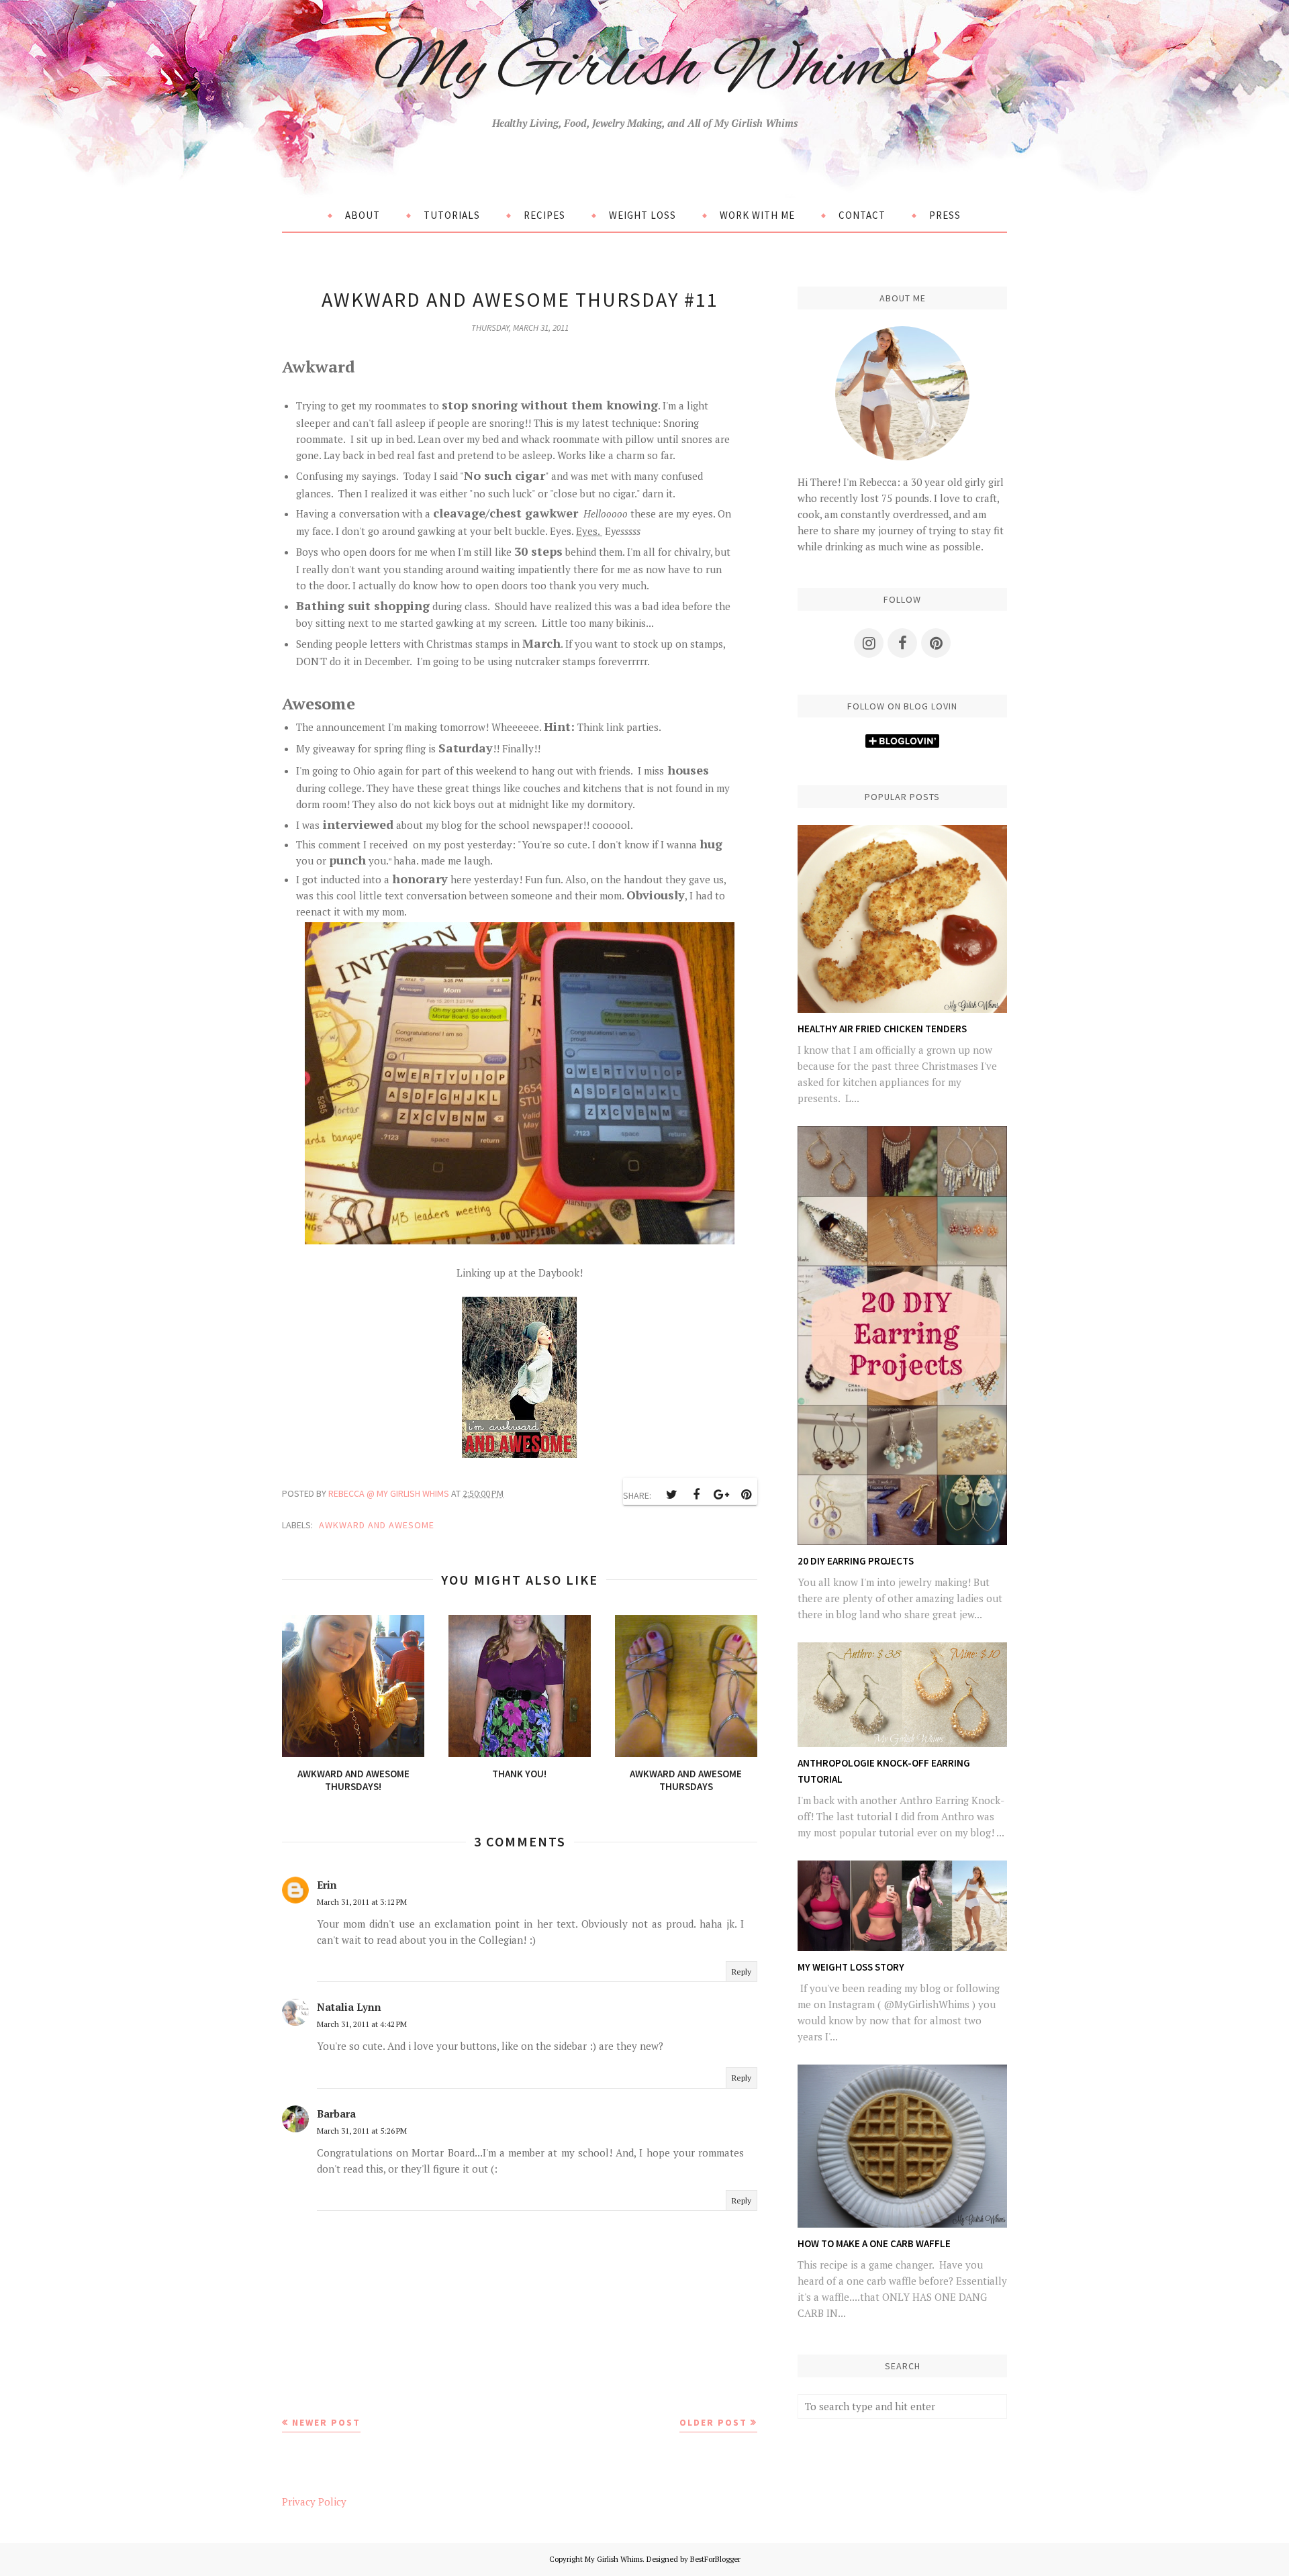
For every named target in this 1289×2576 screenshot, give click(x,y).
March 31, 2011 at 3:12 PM (362, 1902)
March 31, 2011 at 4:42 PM (362, 2024)
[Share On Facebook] (696, 1495)
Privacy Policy (314, 2501)
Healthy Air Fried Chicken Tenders (882, 1029)
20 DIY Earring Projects (856, 1561)
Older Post (713, 2422)
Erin (327, 1885)
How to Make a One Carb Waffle (874, 2243)
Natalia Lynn (349, 2007)
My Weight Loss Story (851, 1967)
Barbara (336, 2114)
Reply (742, 1972)
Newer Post (326, 2422)
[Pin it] (746, 1495)
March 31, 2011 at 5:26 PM (362, 2131)
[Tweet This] (671, 1495)
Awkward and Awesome (377, 1525)
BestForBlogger (715, 2559)
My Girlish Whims (644, 69)
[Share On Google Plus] (721, 1495)
